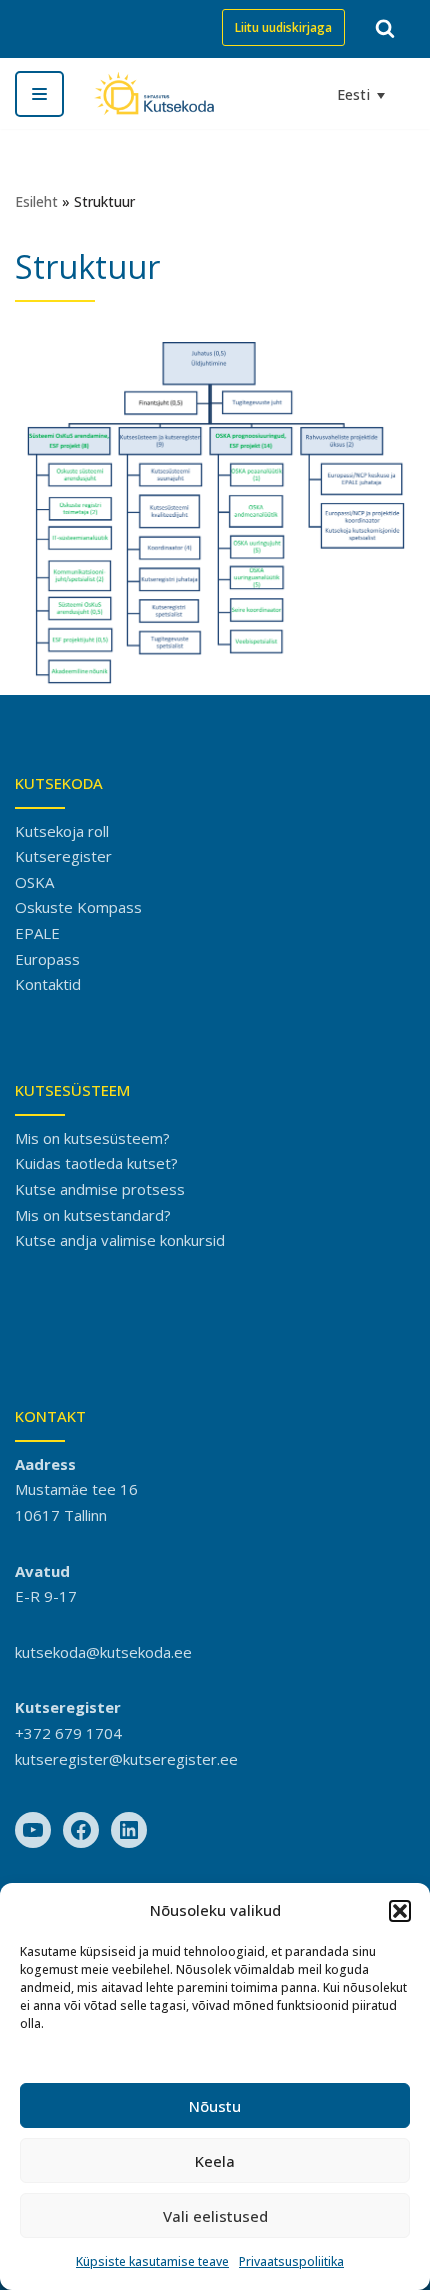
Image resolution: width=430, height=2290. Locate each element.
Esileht (36, 201)
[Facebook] (81, 1830)
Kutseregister (63, 856)
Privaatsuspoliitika (291, 2261)
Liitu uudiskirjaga (283, 27)
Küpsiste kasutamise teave (152, 2261)
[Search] (385, 28)
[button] (400, 1911)
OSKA (34, 882)
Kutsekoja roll (62, 831)
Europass (47, 959)
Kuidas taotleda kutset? (96, 1163)
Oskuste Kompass (78, 907)
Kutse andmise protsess (100, 1189)
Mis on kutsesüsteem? (92, 1138)
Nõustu (215, 2106)
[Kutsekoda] (154, 93)
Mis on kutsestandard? (93, 1215)
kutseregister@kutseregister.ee (126, 1759)
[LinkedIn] (129, 1830)
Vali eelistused (215, 2216)
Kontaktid (48, 984)
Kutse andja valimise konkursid (120, 1240)
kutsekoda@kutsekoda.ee (103, 1652)
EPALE (37, 933)
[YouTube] (33, 1830)
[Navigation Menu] (39, 94)
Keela (215, 2161)
